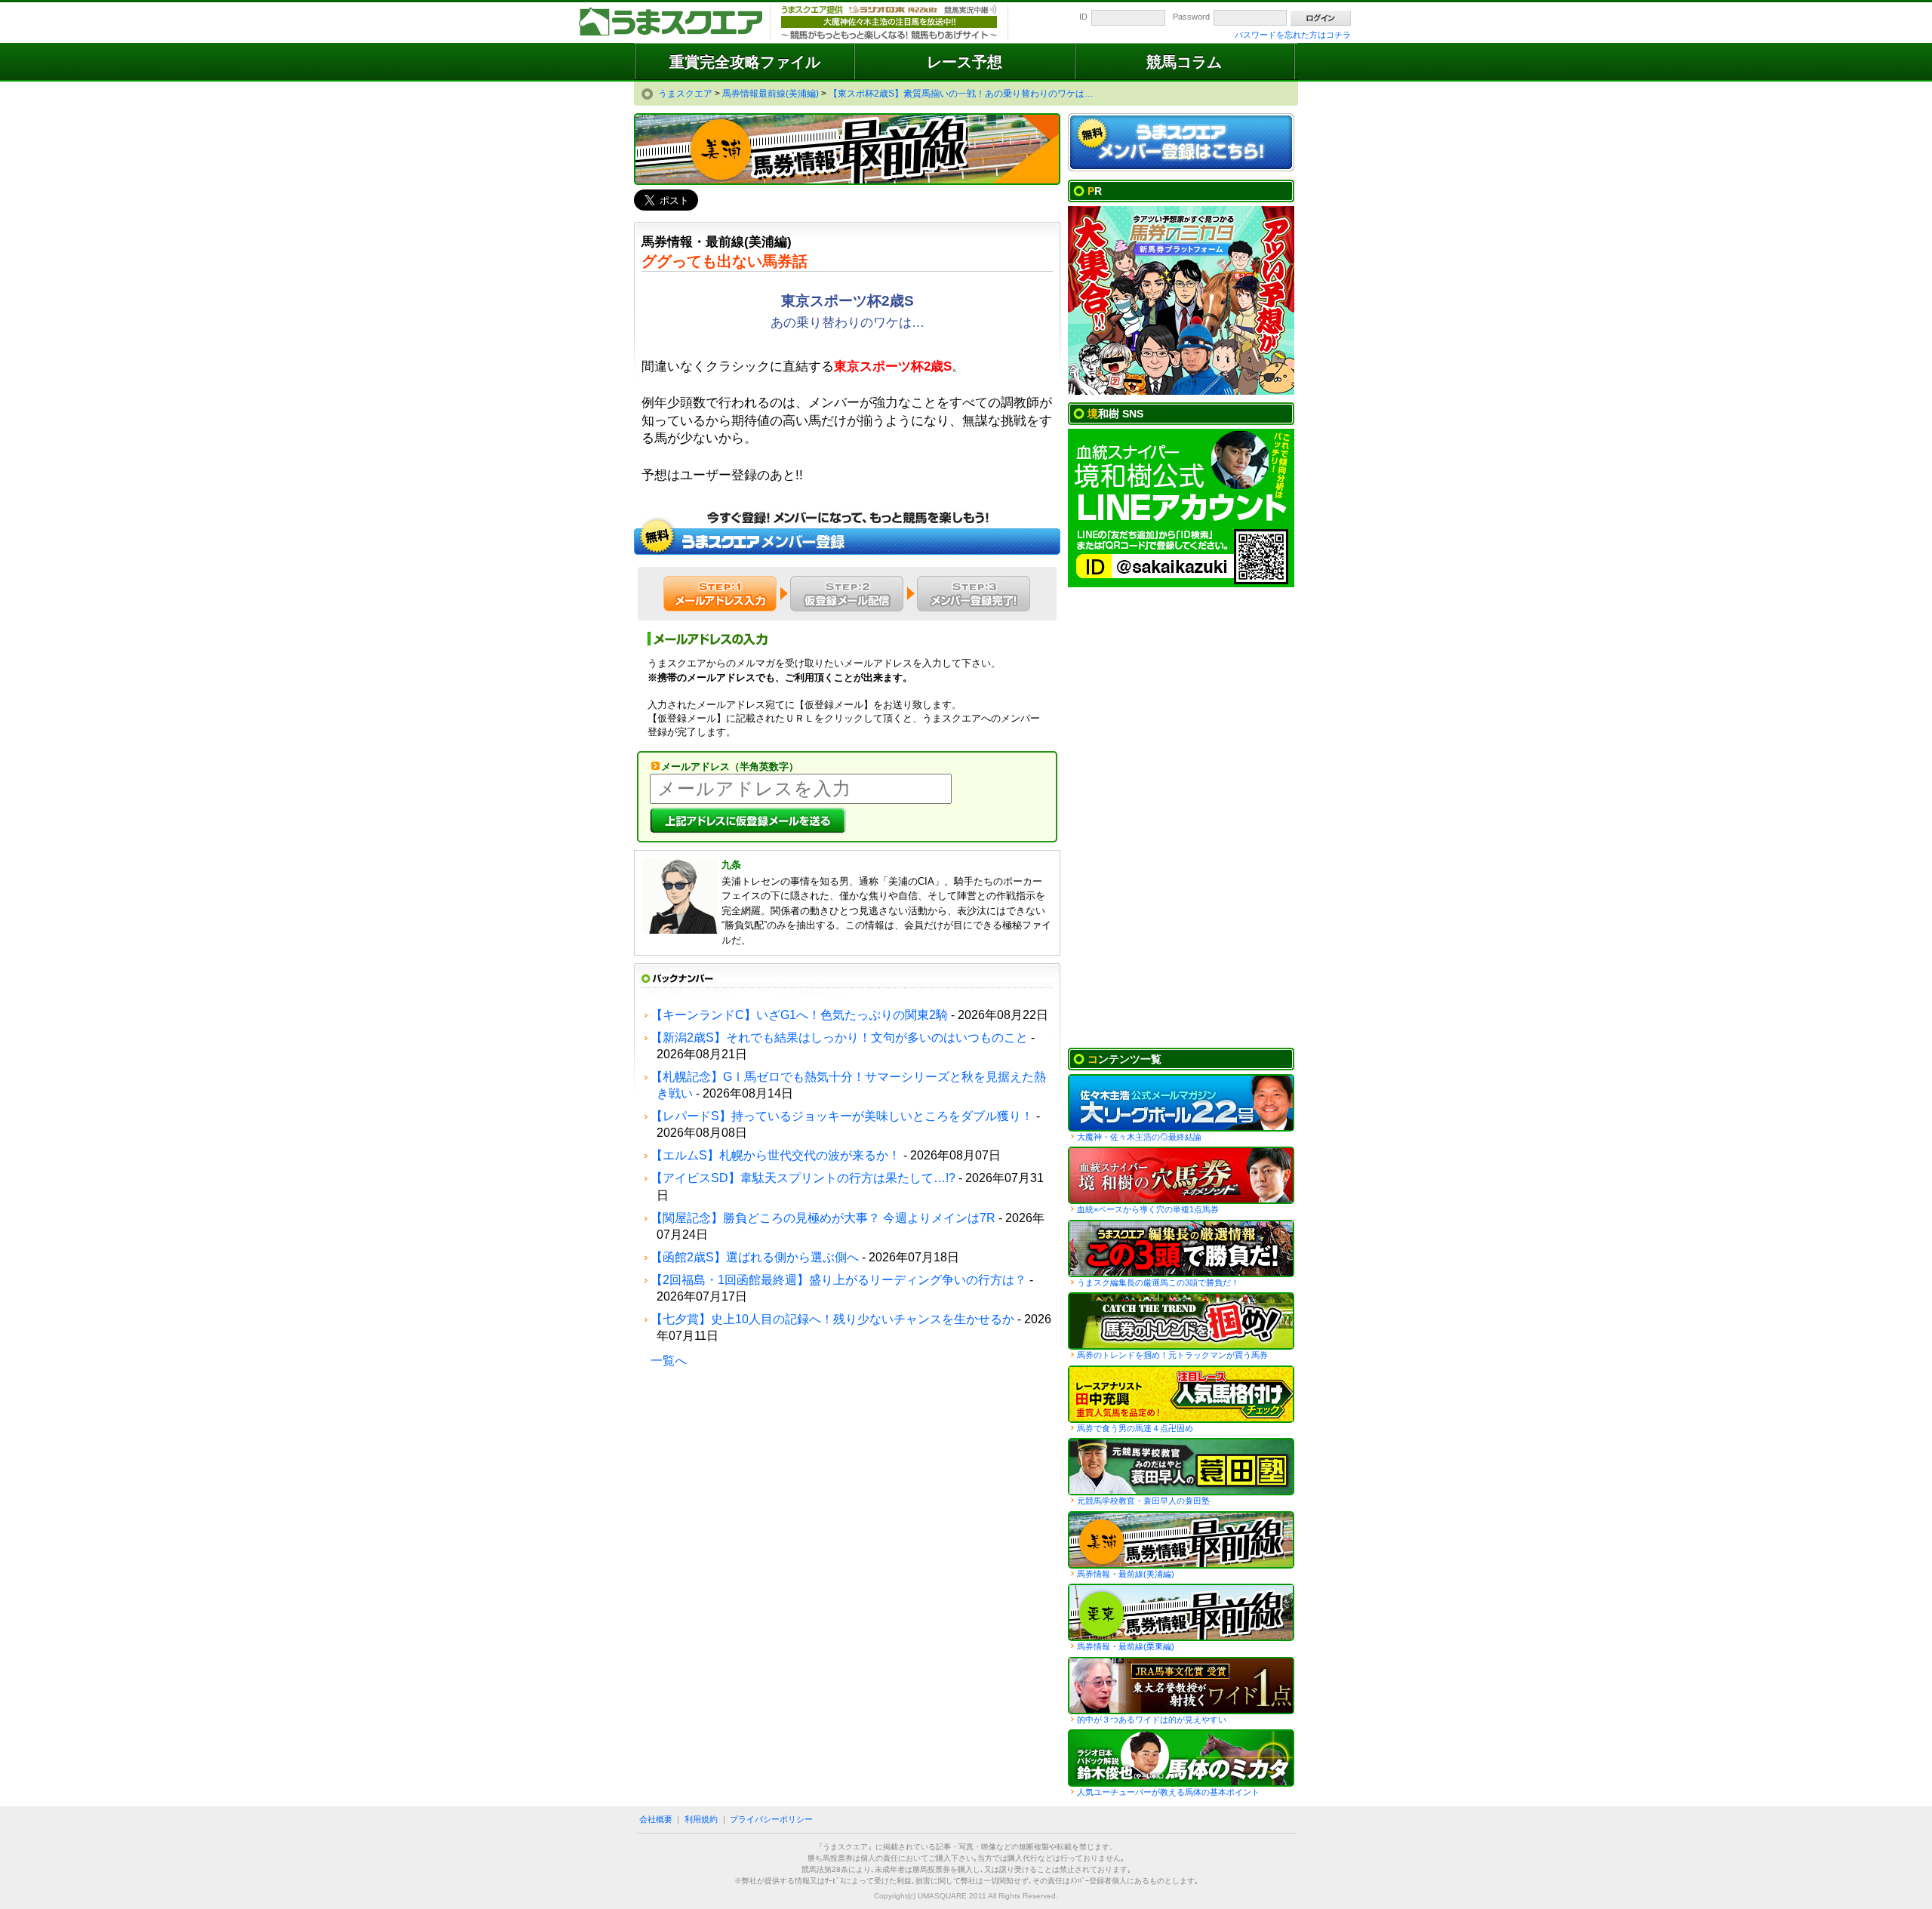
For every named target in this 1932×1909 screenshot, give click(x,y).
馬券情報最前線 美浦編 (1181, 1540)
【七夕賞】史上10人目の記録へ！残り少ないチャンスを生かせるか (832, 1319)
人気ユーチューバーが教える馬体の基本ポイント (1168, 1792)
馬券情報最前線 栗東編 (1181, 1612)
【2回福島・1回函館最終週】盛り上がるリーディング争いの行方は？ (838, 1280)
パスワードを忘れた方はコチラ (1293, 35)
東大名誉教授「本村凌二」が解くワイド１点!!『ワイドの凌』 (1181, 1686)
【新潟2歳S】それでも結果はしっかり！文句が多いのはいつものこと (839, 1038)
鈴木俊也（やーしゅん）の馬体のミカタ (1181, 1758)
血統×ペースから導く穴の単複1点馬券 (1148, 1209)
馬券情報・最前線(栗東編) (1126, 1646)
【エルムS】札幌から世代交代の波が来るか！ (775, 1155)
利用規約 (701, 1819)
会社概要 (656, 1819)
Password (1191, 17)
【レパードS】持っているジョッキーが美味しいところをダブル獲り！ (842, 1116)
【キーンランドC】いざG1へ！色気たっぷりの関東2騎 (799, 1015)
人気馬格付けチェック (1181, 1394)
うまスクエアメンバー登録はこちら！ (1181, 143)
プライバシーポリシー (771, 1819)
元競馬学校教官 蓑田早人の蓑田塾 (1181, 1467)
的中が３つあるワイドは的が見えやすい (1152, 1720)
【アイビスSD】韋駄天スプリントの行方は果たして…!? (803, 1178)
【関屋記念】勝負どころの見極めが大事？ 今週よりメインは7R (823, 1218)
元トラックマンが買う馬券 (1181, 1321)
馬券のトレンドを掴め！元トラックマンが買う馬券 (1172, 1355)
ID (1083, 17)
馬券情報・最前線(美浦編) (1126, 1574)
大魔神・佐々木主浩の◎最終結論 (1139, 1137)
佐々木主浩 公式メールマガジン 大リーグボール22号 (1181, 1103)
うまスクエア (672, 23)
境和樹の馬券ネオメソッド (1181, 1175)
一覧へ (669, 1361)
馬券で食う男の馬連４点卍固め (1135, 1428)
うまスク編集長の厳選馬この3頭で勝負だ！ (1181, 1249)
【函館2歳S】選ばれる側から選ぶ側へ (755, 1257)
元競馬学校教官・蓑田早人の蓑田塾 (1143, 1501)
